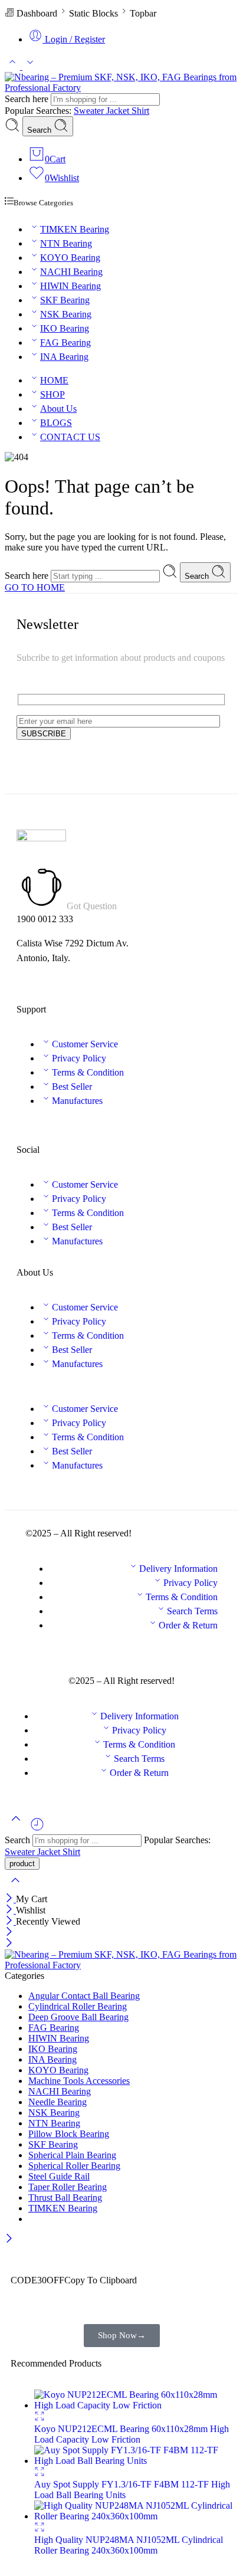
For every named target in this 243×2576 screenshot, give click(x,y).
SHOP (52, 394)
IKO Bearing (65, 328)
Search (40, 130)
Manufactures (77, 1101)
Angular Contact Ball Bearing (84, 1996)
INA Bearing (64, 357)
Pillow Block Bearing (69, 2134)
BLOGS (56, 423)
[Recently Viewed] (37, 1829)
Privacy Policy (79, 1058)
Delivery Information (178, 1569)
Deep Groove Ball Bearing (78, 2017)
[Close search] (15, 1888)
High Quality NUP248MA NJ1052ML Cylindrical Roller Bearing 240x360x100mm (129, 2545)
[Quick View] (40, 2418)
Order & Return (188, 1625)
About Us (58, 409)
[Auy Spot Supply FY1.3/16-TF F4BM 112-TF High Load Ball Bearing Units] (133, 2461)
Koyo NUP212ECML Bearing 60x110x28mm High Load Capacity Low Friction (132, 2434)
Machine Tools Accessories (79, 2081)
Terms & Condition (88, 1072)
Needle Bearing (58, 2102)
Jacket (119, 111)
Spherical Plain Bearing (72, 2155)
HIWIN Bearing (70, 286)
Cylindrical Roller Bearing (78, 2006)
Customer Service (85, 1044)
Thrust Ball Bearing (65, 2198)
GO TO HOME (35, 587)
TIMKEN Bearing (75, 229)
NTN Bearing (66, 243)
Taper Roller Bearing (68, 2187)
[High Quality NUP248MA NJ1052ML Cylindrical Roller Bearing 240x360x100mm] (133, 2516)
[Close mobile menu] (9, 1944)
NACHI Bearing (71, 272)
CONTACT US (70, 437)
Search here (28, 99)
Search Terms (192, 1611)
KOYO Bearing (70, 258)
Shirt (140, 111)
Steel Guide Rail (59, 2176)
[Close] (10, 1899)
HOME (54, 380)
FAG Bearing (65, 343)
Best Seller (72, 1087)
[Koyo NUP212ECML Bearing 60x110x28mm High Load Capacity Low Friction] (133, 2405)
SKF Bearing (65, 300)
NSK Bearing (66, 314)
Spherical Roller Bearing (74, 2166)
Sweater (90, 111)
